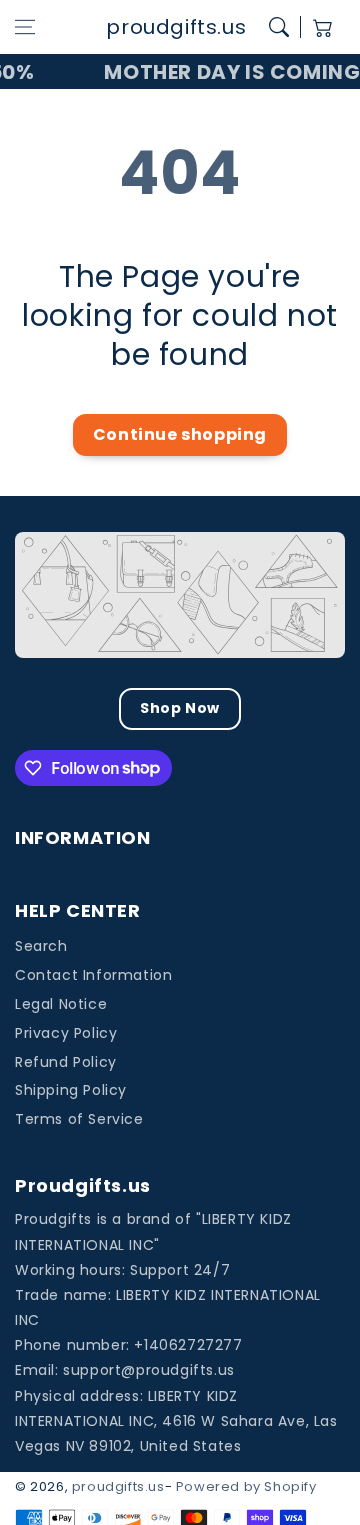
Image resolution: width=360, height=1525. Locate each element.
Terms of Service (79, 1119)
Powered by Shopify (246, 1486)
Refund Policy (66, 1062)
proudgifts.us (118, 1486)
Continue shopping (180, 434)
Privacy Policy (66, 1033)
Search (41, 946)
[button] (25, 27)
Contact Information (93, 975)
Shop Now (180, 708)
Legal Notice (61, 1004)
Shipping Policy (71, 1090)
